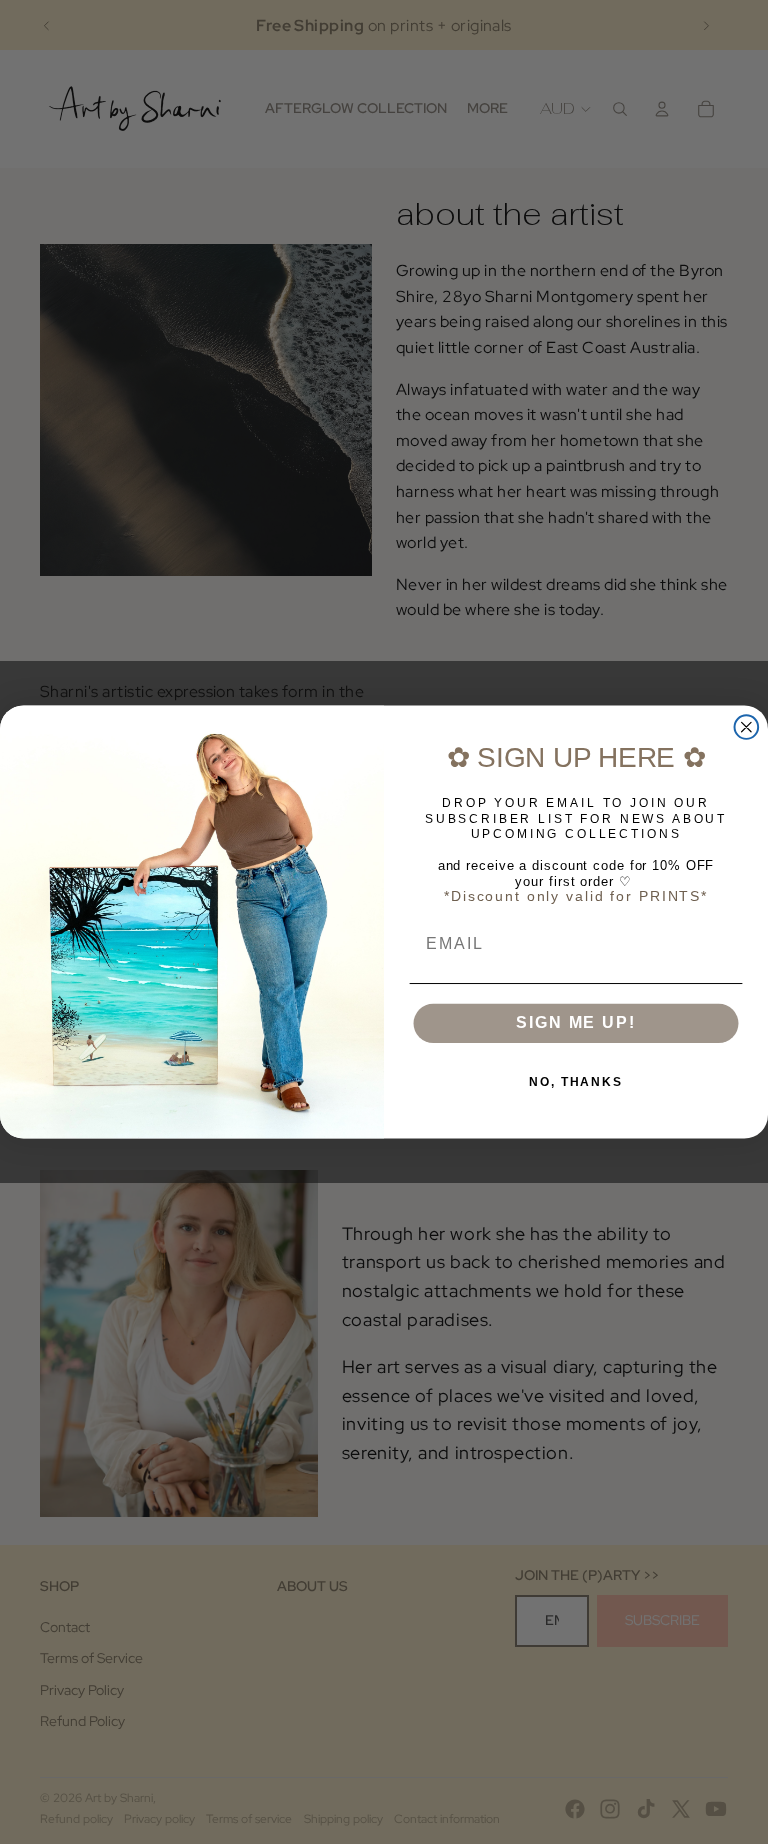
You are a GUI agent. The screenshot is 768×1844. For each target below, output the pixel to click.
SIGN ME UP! (575, 1022)
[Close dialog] (747, 727)
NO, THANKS (576, 1082)
